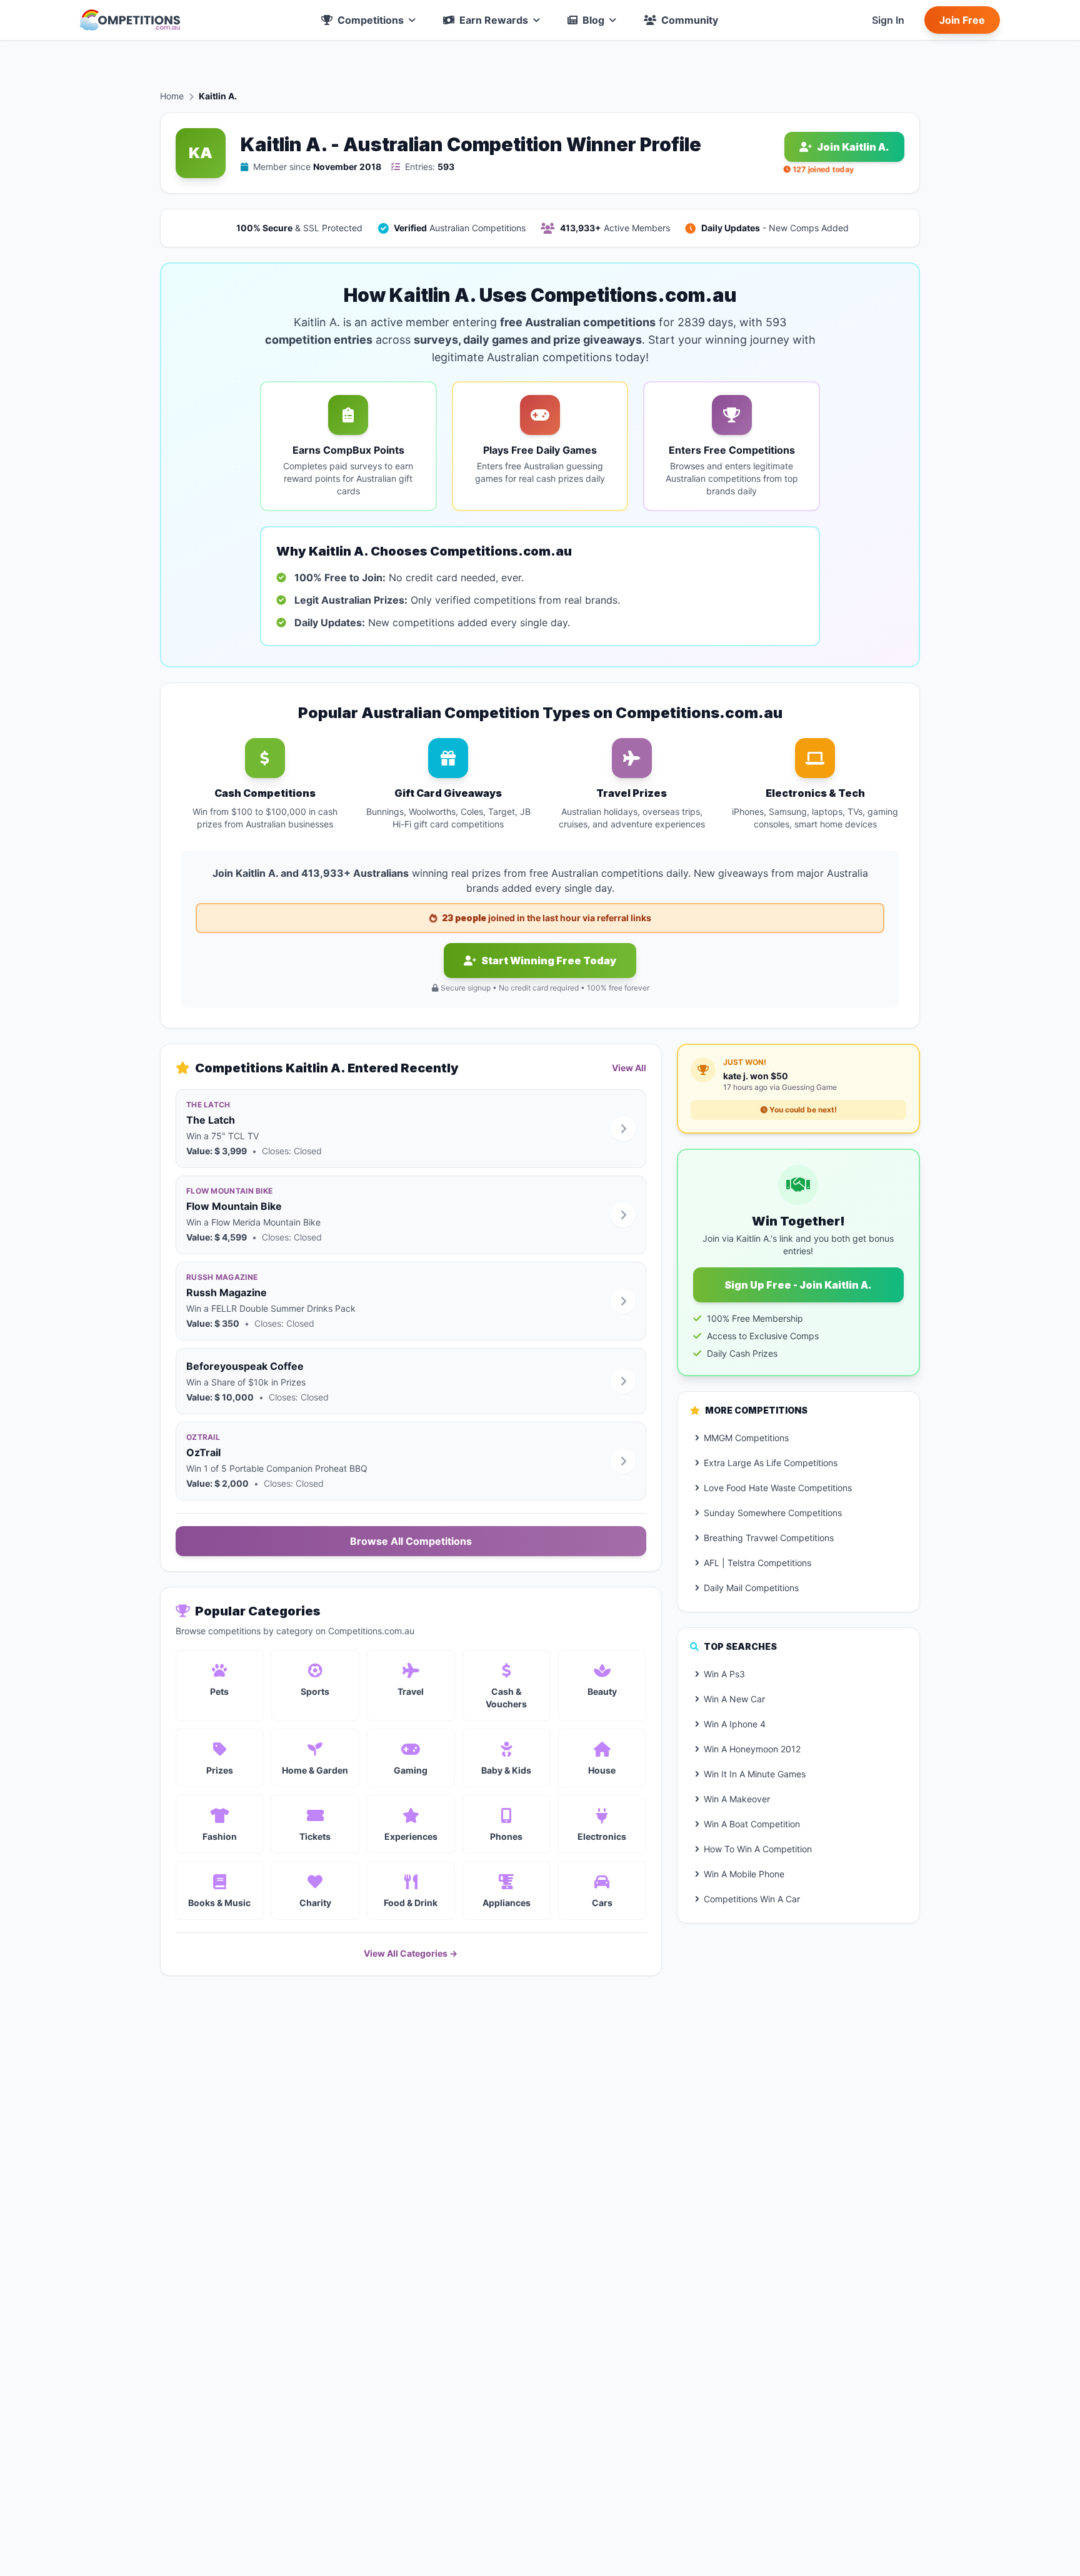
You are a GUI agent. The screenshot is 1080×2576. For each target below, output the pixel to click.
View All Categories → (411, 1953)
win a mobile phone (744, 1874)
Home (172, 96)
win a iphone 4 (735, 1724)
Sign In (888, 20)
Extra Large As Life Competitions (771, 1463)
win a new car (734, 1699)
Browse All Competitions (411, 1541)
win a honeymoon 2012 (752, 1749)
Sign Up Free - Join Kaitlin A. (798, 1285)
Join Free (962, 20)
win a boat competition (752, 1824)
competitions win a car (752, 1899)
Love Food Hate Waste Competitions (778, 1488)
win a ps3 (724, 1674)
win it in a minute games (755, 1774)
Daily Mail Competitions (751, 1588)
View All (629, 1068)
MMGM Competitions (746, 1438)
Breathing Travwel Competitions (769, 1538)
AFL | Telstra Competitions (757, 1563)
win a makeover (737, 1799)
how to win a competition (758, 1849)
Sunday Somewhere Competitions (773, 1513)
